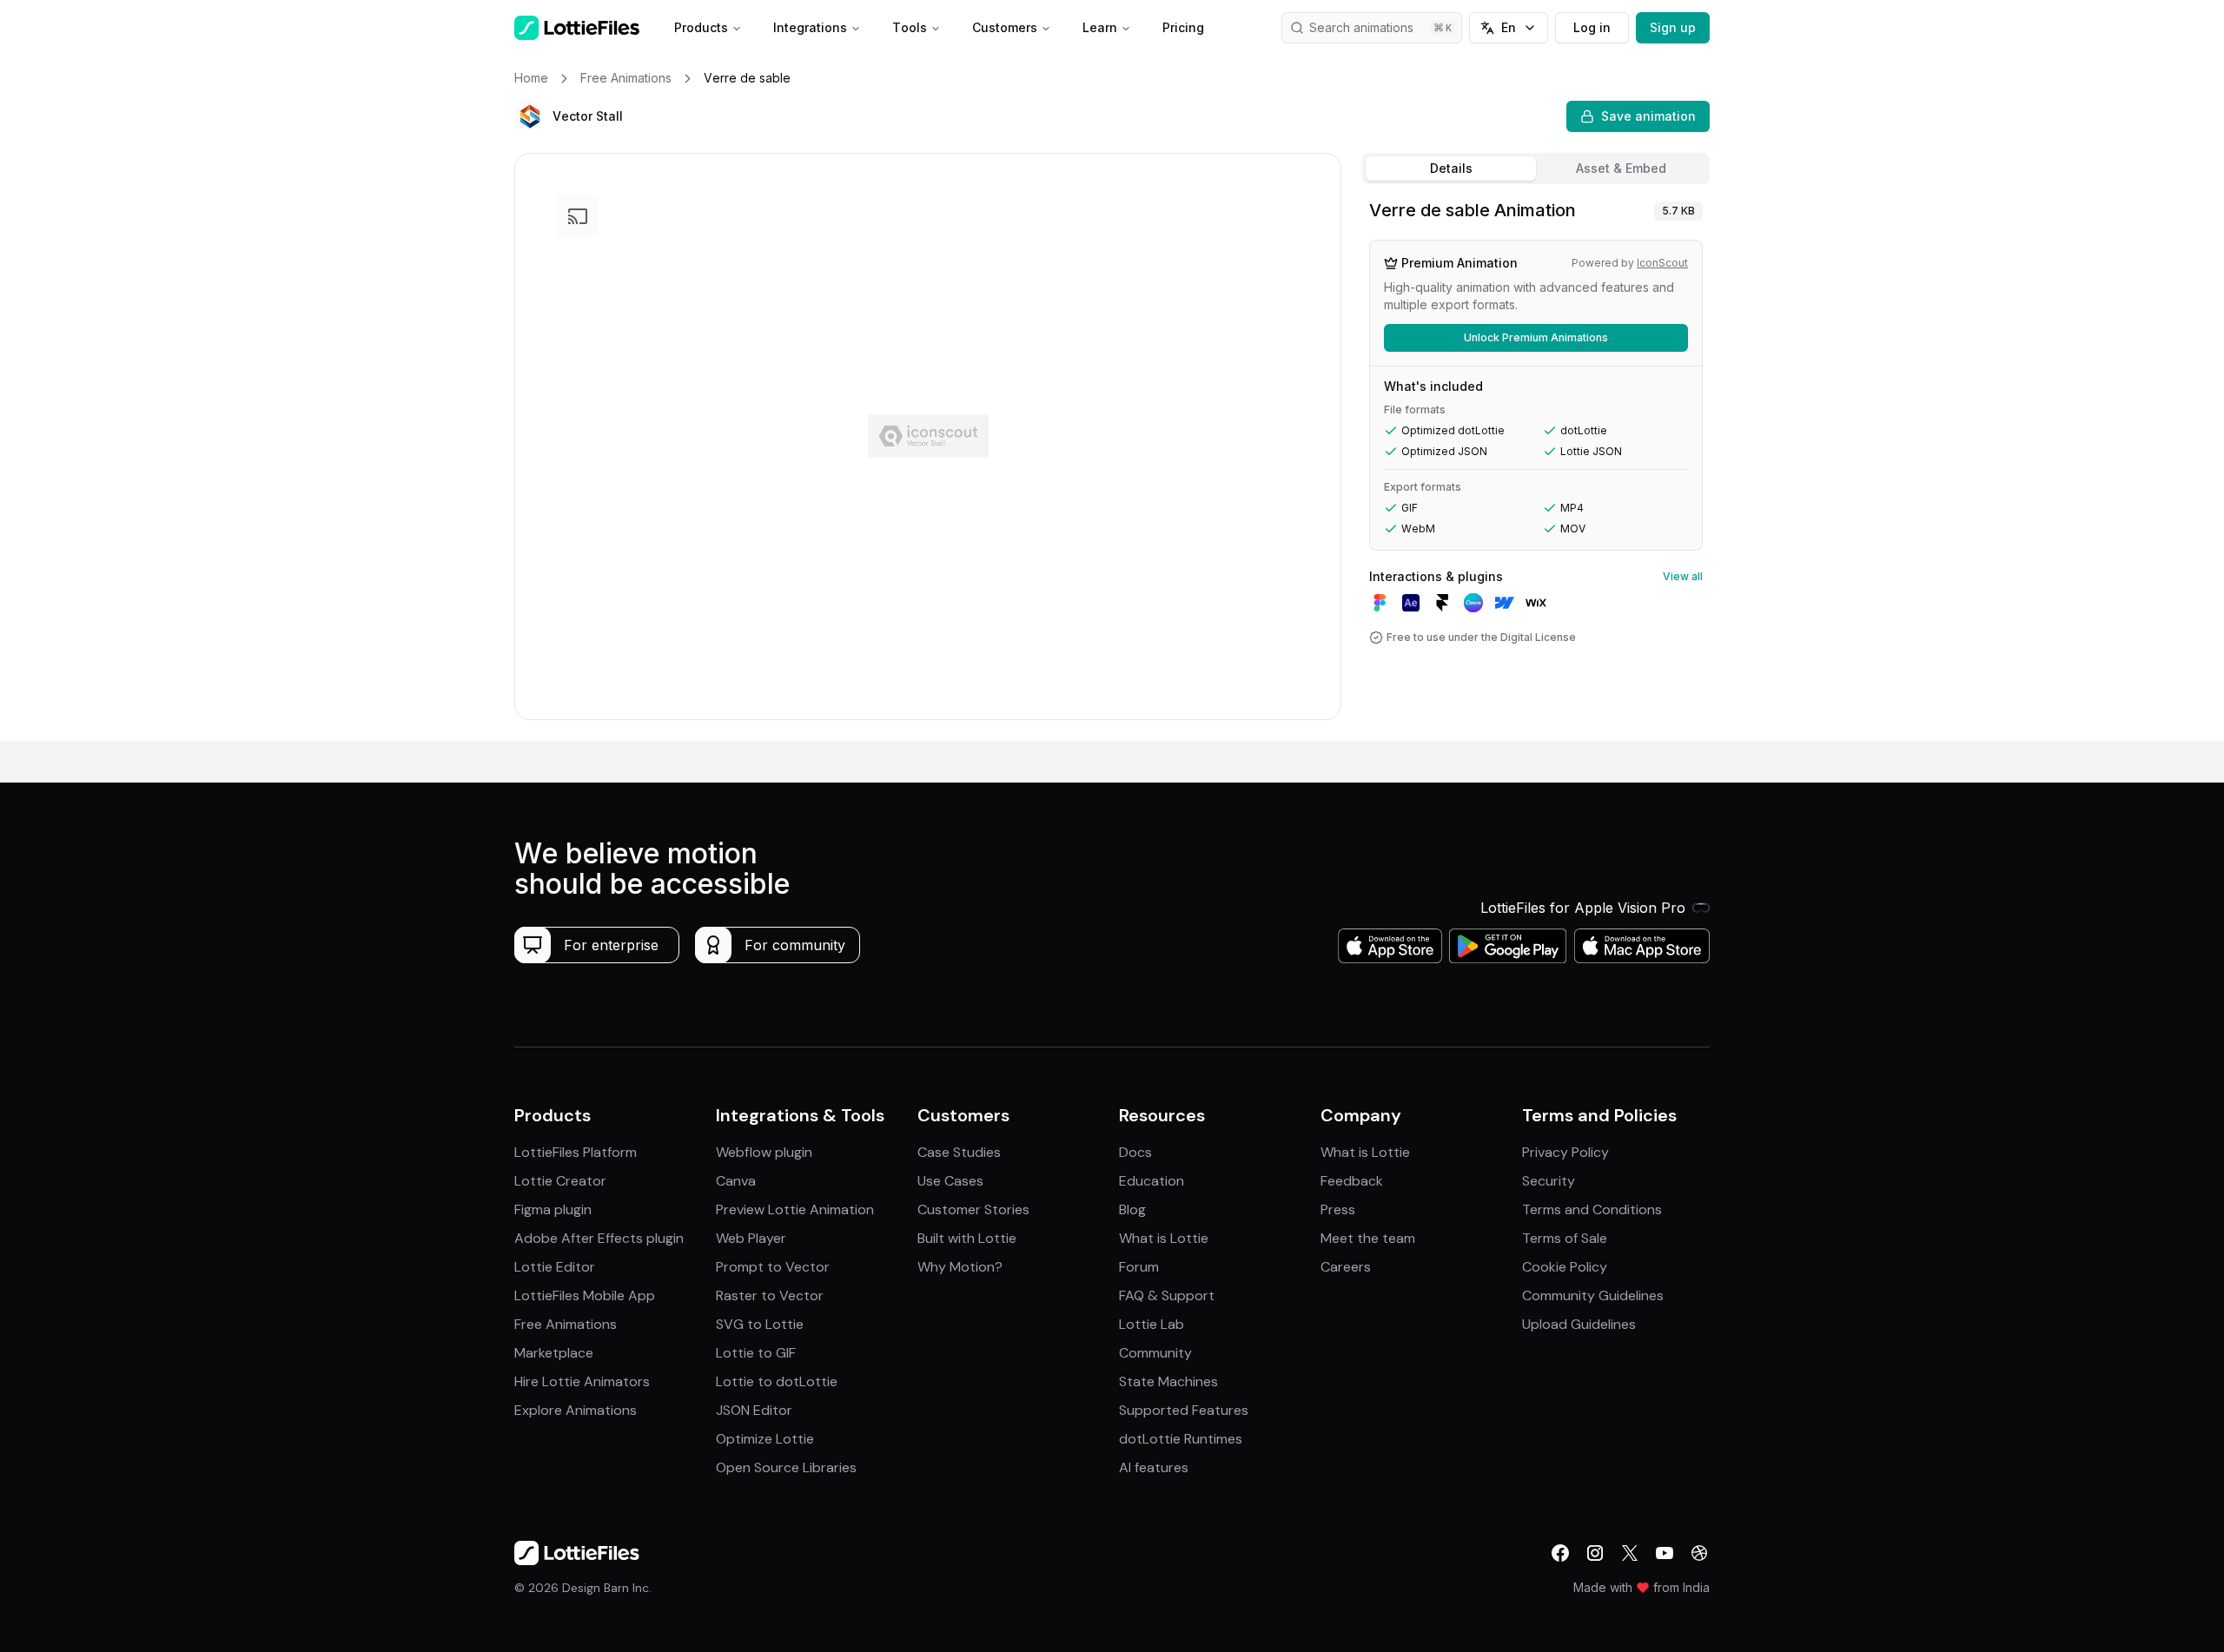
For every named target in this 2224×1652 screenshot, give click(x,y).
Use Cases (950, 1181)
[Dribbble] (1699, 1553)
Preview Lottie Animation (795, 1209)
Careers (1346, 1267)
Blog (1132, 1209)
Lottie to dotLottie (777, 1381)
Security (1549, 1181)
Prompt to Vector (773, 1267)
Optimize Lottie (765, 1439)
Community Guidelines (1593, 1295)
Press (1338, 1209)
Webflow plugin (764, 1152)
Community (1155, 1353)
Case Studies (959, 1152)
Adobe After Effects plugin (599, 1238)
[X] (1630, 1553)
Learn (1100, 27)
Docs (1135, 1152)
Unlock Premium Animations (1536, 337)
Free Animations (566, 1324)
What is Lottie (1164, 1238)
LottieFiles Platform (576, 1152)
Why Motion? (960, 1267)
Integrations (810, 27)
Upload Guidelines (1579, 1324)
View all (1683, 576)
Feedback (1352, 1181)
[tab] (1451, 169)
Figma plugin (553, 1209)
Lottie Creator (560, 1181)
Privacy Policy (1565, 1152)
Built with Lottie (967, 1238)
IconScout (1662, 263)
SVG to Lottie (760, 1324)
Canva (736, 1181)
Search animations (1361, 27)
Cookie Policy (1565, 1267)
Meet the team (1368, 1238)
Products (701, 27)
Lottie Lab (1152, 1324)
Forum (1139, 1267)
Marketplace (554, 1353)
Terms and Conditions (1592, 1209)
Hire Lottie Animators (582, 1381)
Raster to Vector (770, 1295)
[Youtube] (1665, 1553)
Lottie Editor (555, 1267)
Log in (1592, 27)
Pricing (1183, 27)
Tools (910, 27)
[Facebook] (1560, 1553)
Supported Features (1184, 1410)
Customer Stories (973, 1209)
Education (1152, 1181)
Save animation (1648, 116)
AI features (1154, 1467)
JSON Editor (754, 1410)
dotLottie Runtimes (1181, 1439)
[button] (530, 116)
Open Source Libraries (786, 1467)
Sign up (1673, 27)
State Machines (1168, 1381)
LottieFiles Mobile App (585, 1295)
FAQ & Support (1167, 1295)
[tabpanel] (1536, 466)
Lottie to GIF (756, 1353)
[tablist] (1536, 169)
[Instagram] (1595, 1553)
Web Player (751, 1238)
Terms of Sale (1565, 1238)
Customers (1005, 27)
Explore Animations (576, 1410)
